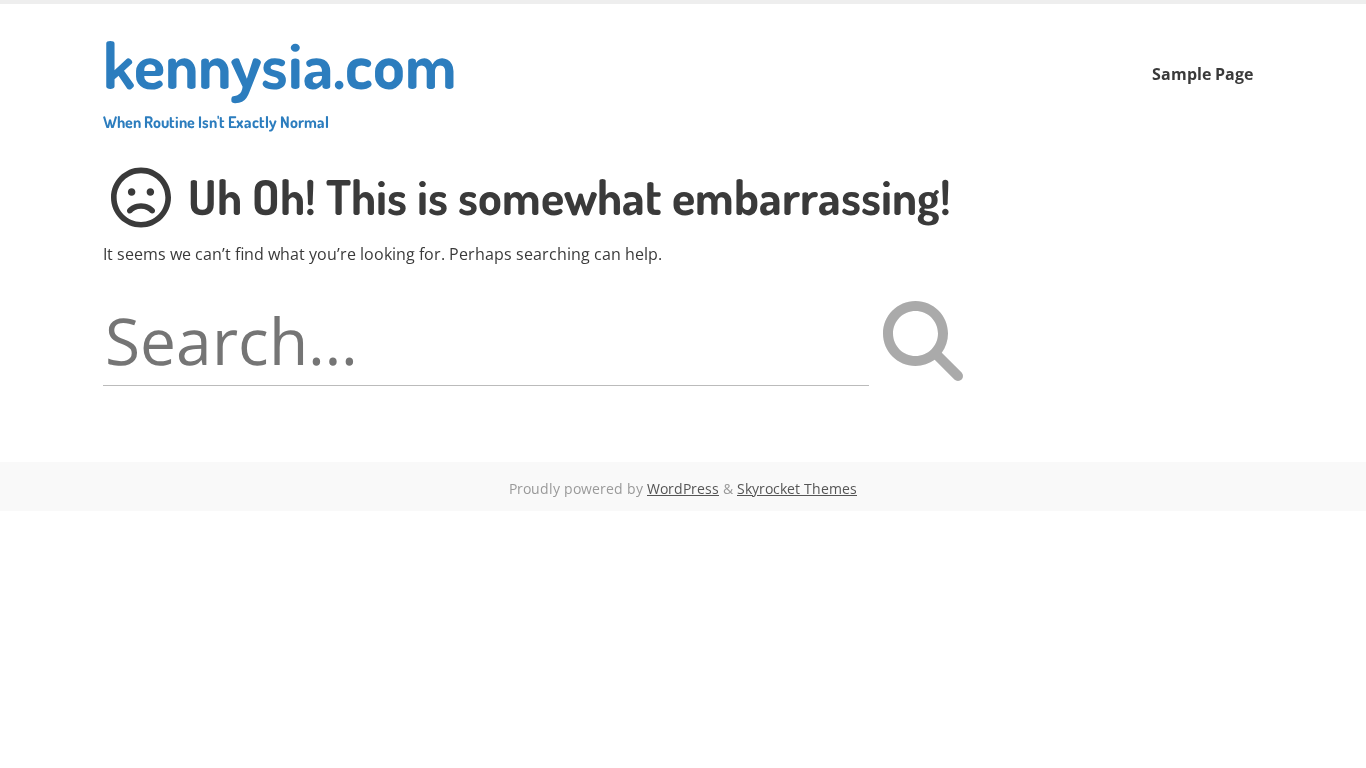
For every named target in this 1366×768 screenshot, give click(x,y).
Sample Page (1202, 74)
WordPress (683, 488)
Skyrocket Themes (797, 488)
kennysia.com (279, 77)
